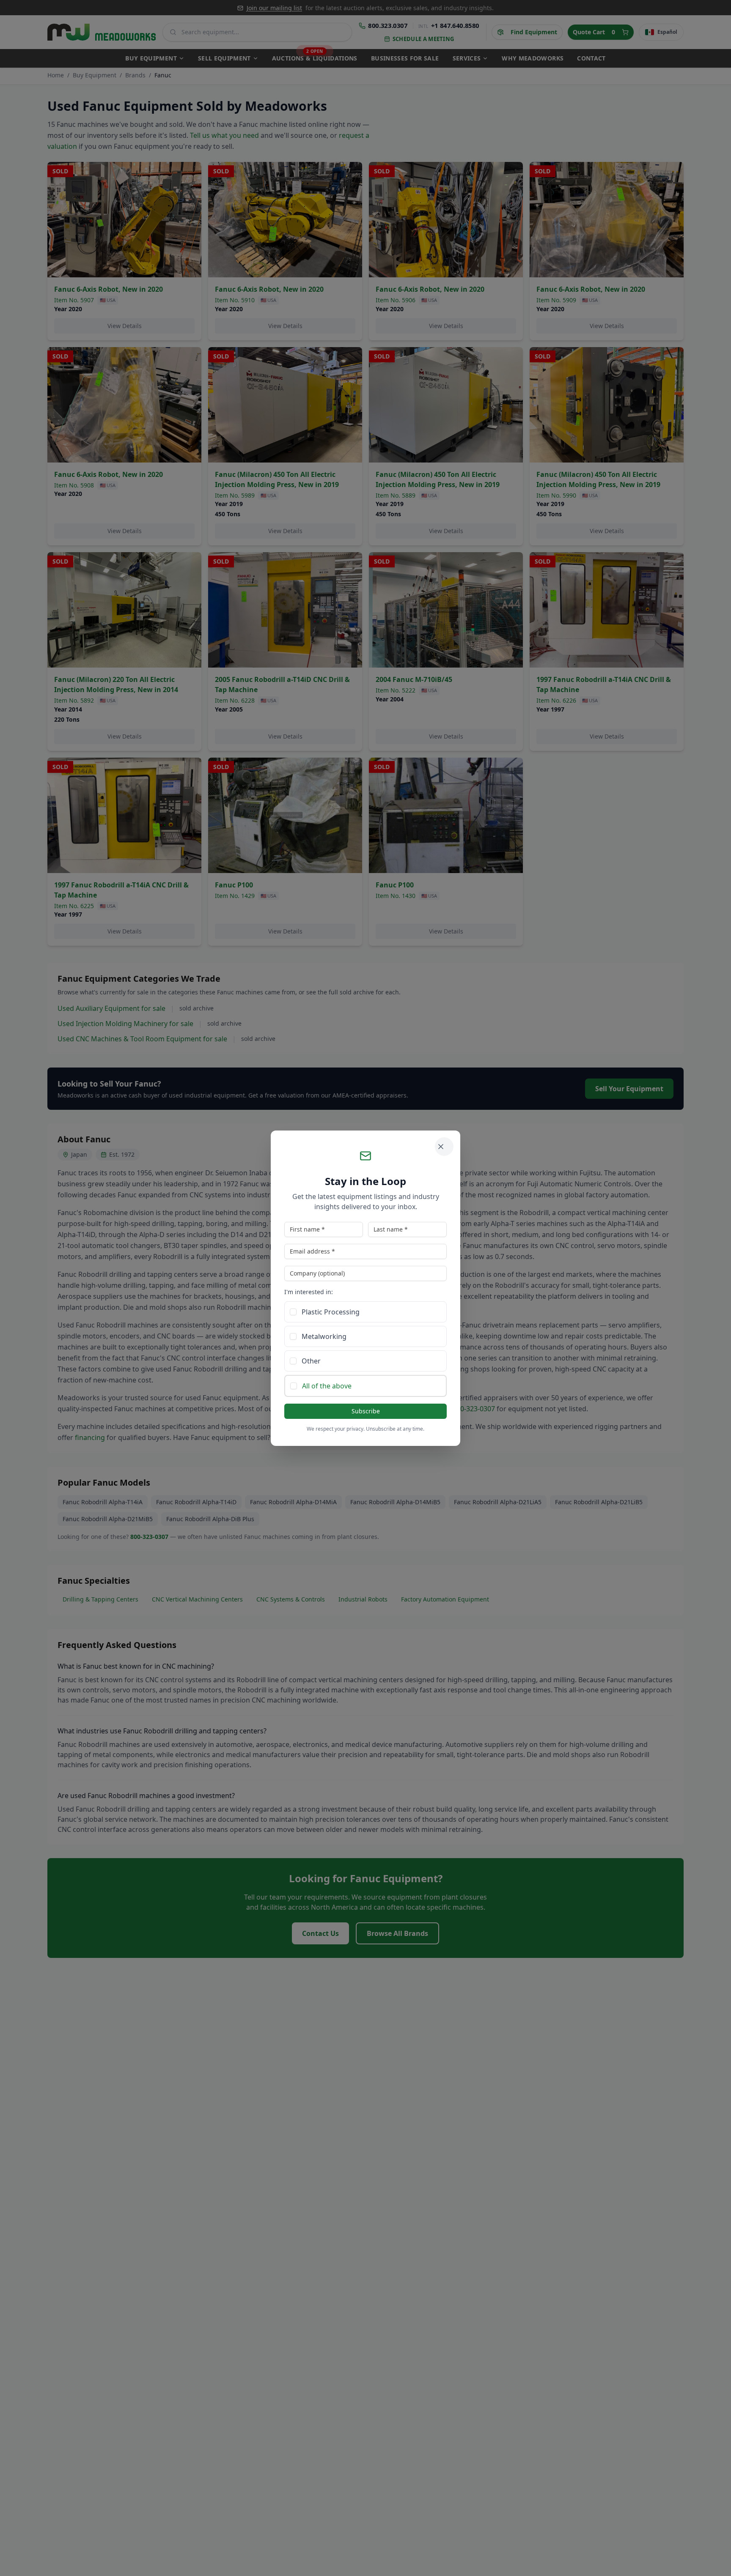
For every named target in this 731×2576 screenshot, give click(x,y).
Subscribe (366, 1411)
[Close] (444, 1147)
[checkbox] (293, 1312)
